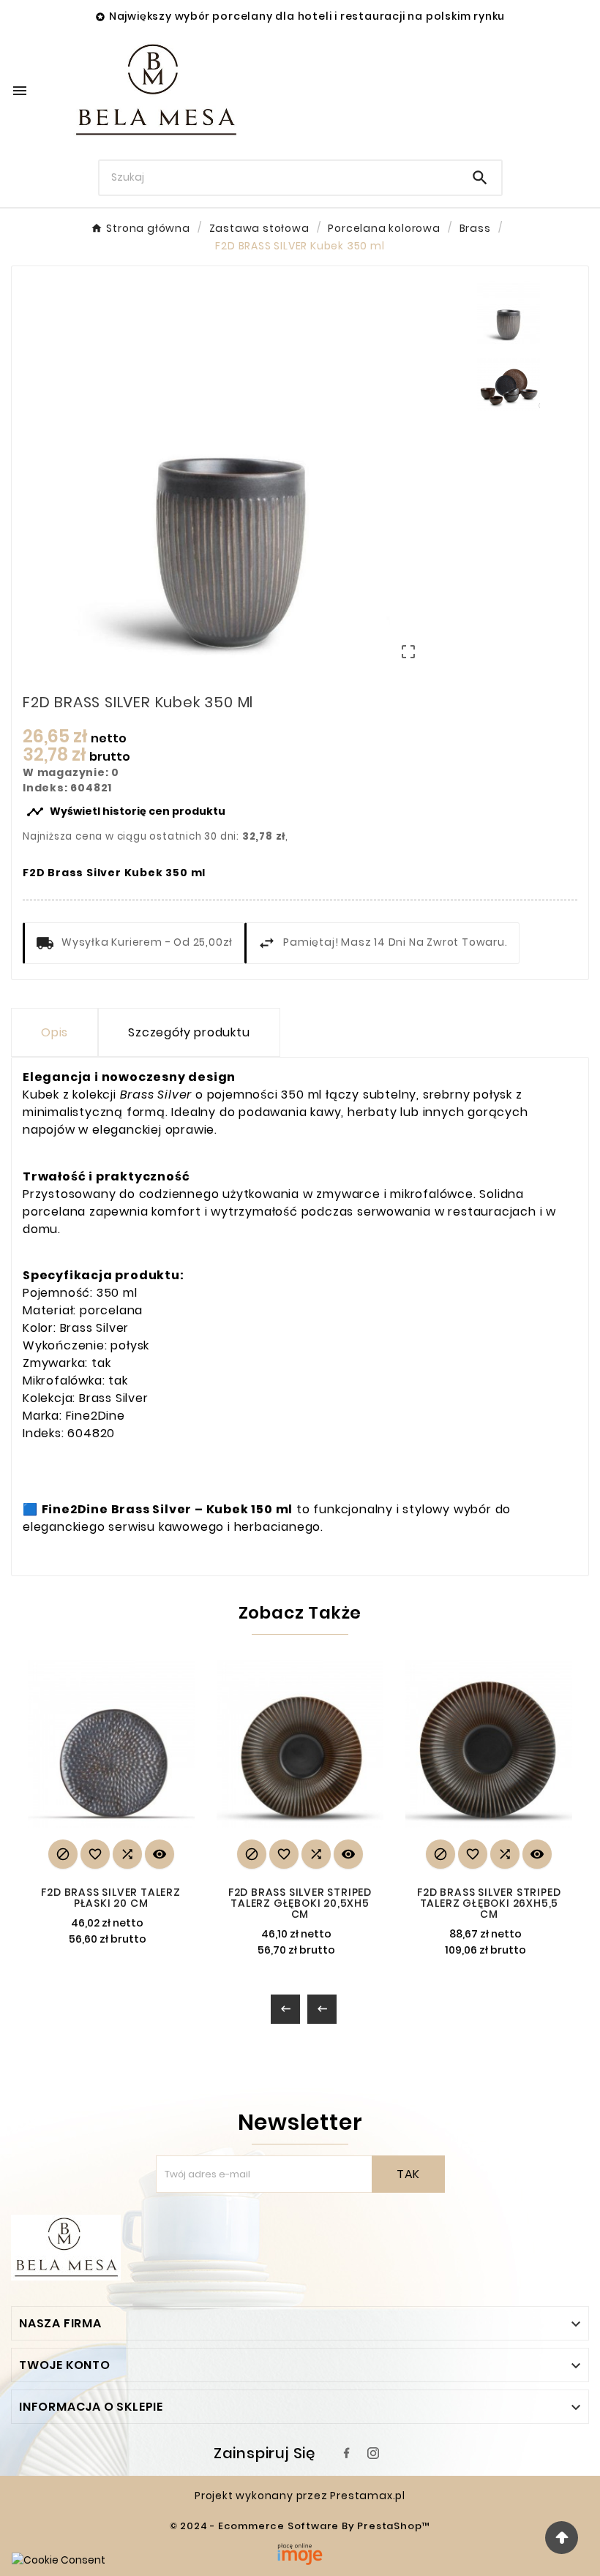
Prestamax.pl (368, 2496)
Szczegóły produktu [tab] (189, 1032)
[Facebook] (347, 2453)
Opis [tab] (55, 1032)
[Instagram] (373, 2453)
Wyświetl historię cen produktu (126, 812)
